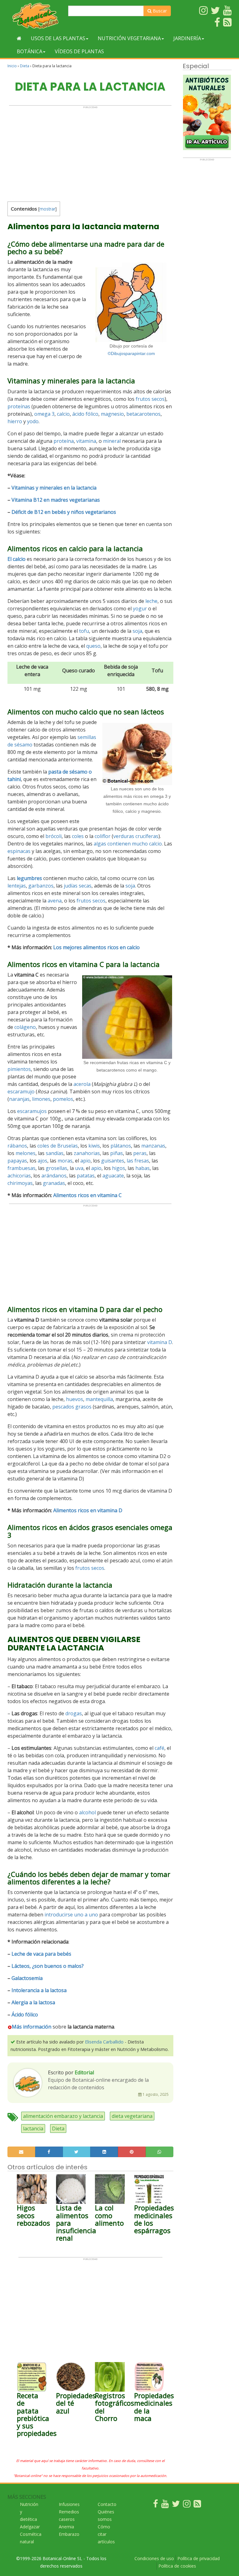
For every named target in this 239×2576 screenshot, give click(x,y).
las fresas (138, 1161)
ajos (42, 1161)
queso (93, 646)
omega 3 (44, 414)
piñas (117, 1153)
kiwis (94, 1146)
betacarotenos (143, 414)
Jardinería (187, 38)
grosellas (56, 1168)
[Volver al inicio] (19, 38)
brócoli (54, 836)
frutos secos (150, 399)
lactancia (33, 2129)
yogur (140, 608)
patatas (86, 1176)
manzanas (153, 1146)
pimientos (19, 1069)
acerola (82, 1084)
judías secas (78, 886)
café (159, 1748)
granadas (54, 1183)
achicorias (19, 1176)
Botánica (30, 51)
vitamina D (160, 1342)
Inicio (12, 66)
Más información (32, 2027)
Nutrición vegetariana (129, 38)
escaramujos (32, 1111)
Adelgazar (30, 2527)
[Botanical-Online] (35, 16)
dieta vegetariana (132, 2116)
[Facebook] (156, 2505)
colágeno (25, 1027)
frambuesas (21, 1168)
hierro (15, 421)
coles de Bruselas (58, 1146)
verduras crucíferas (136, 836)
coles (78, 836)
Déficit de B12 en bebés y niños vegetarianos (64, 512)
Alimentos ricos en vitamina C (87, 1195)
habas (143, 1168)
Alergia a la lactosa (33, 2002)
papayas (17, 1161)
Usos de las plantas (58, 38)
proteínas (19, 406)
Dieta (25, 66)
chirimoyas (20, 1183)
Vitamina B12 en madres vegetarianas (56, 500)
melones (26, 1153)
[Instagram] (187, 2505)
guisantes (113, 1161)
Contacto (107, 2504)
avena (55, 901)
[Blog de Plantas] (197, 2505)
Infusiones (69, 2504)
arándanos (54, 1176)
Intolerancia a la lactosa (39, 1990)
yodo (33, 421)
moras (65, 1161)
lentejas (17, 886)
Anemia (66, 2527)
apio (85, 1161)
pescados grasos (72, 1407)
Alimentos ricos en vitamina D (88, 1510)
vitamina (86, 441)
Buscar (159, 11)
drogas (74, 1713)
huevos (75, 1399)
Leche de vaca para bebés (41, 1954)
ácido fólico (85, 414)
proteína (64, 441)
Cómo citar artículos (106, 2534)
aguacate (113, 1176)
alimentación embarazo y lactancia (63, 2116)
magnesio (112, 414)
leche (151, 601)
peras (140, 1153)
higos (119, 1168)
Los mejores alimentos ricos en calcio (96, 947)
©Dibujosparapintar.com (131, 353)
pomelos (63, 1099)
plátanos (121, 1146)
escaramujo (21, 1091)
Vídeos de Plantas (79, 51)
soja (137, 631)
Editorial (84, 2072)
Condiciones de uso (154, 2558)
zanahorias (87, 1153)
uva (79, 1168)
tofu (84, 631)
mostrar (47, 209)
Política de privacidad (199, 2558)
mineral (112, 441)
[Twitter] (176, 2505)
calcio (63, 414)
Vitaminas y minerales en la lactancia (54, 488)
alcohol (87, 1812)
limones (41, 1099)
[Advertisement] (90, 152)
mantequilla (99, 1399)
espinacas (19, 851)
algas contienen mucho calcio (128, 844)
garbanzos (41, 886)
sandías (55, 1153)
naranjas (19, 1099)
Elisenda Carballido (104, 2042)
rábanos (17, 1146)
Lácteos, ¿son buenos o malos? (48, 1966)
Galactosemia (27, 1978)
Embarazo (69, 2534)
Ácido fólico (25, 2015)
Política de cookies (177, 2566)
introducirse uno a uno (71, 1915)
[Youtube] (165, 2505)
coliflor (103, 836)
